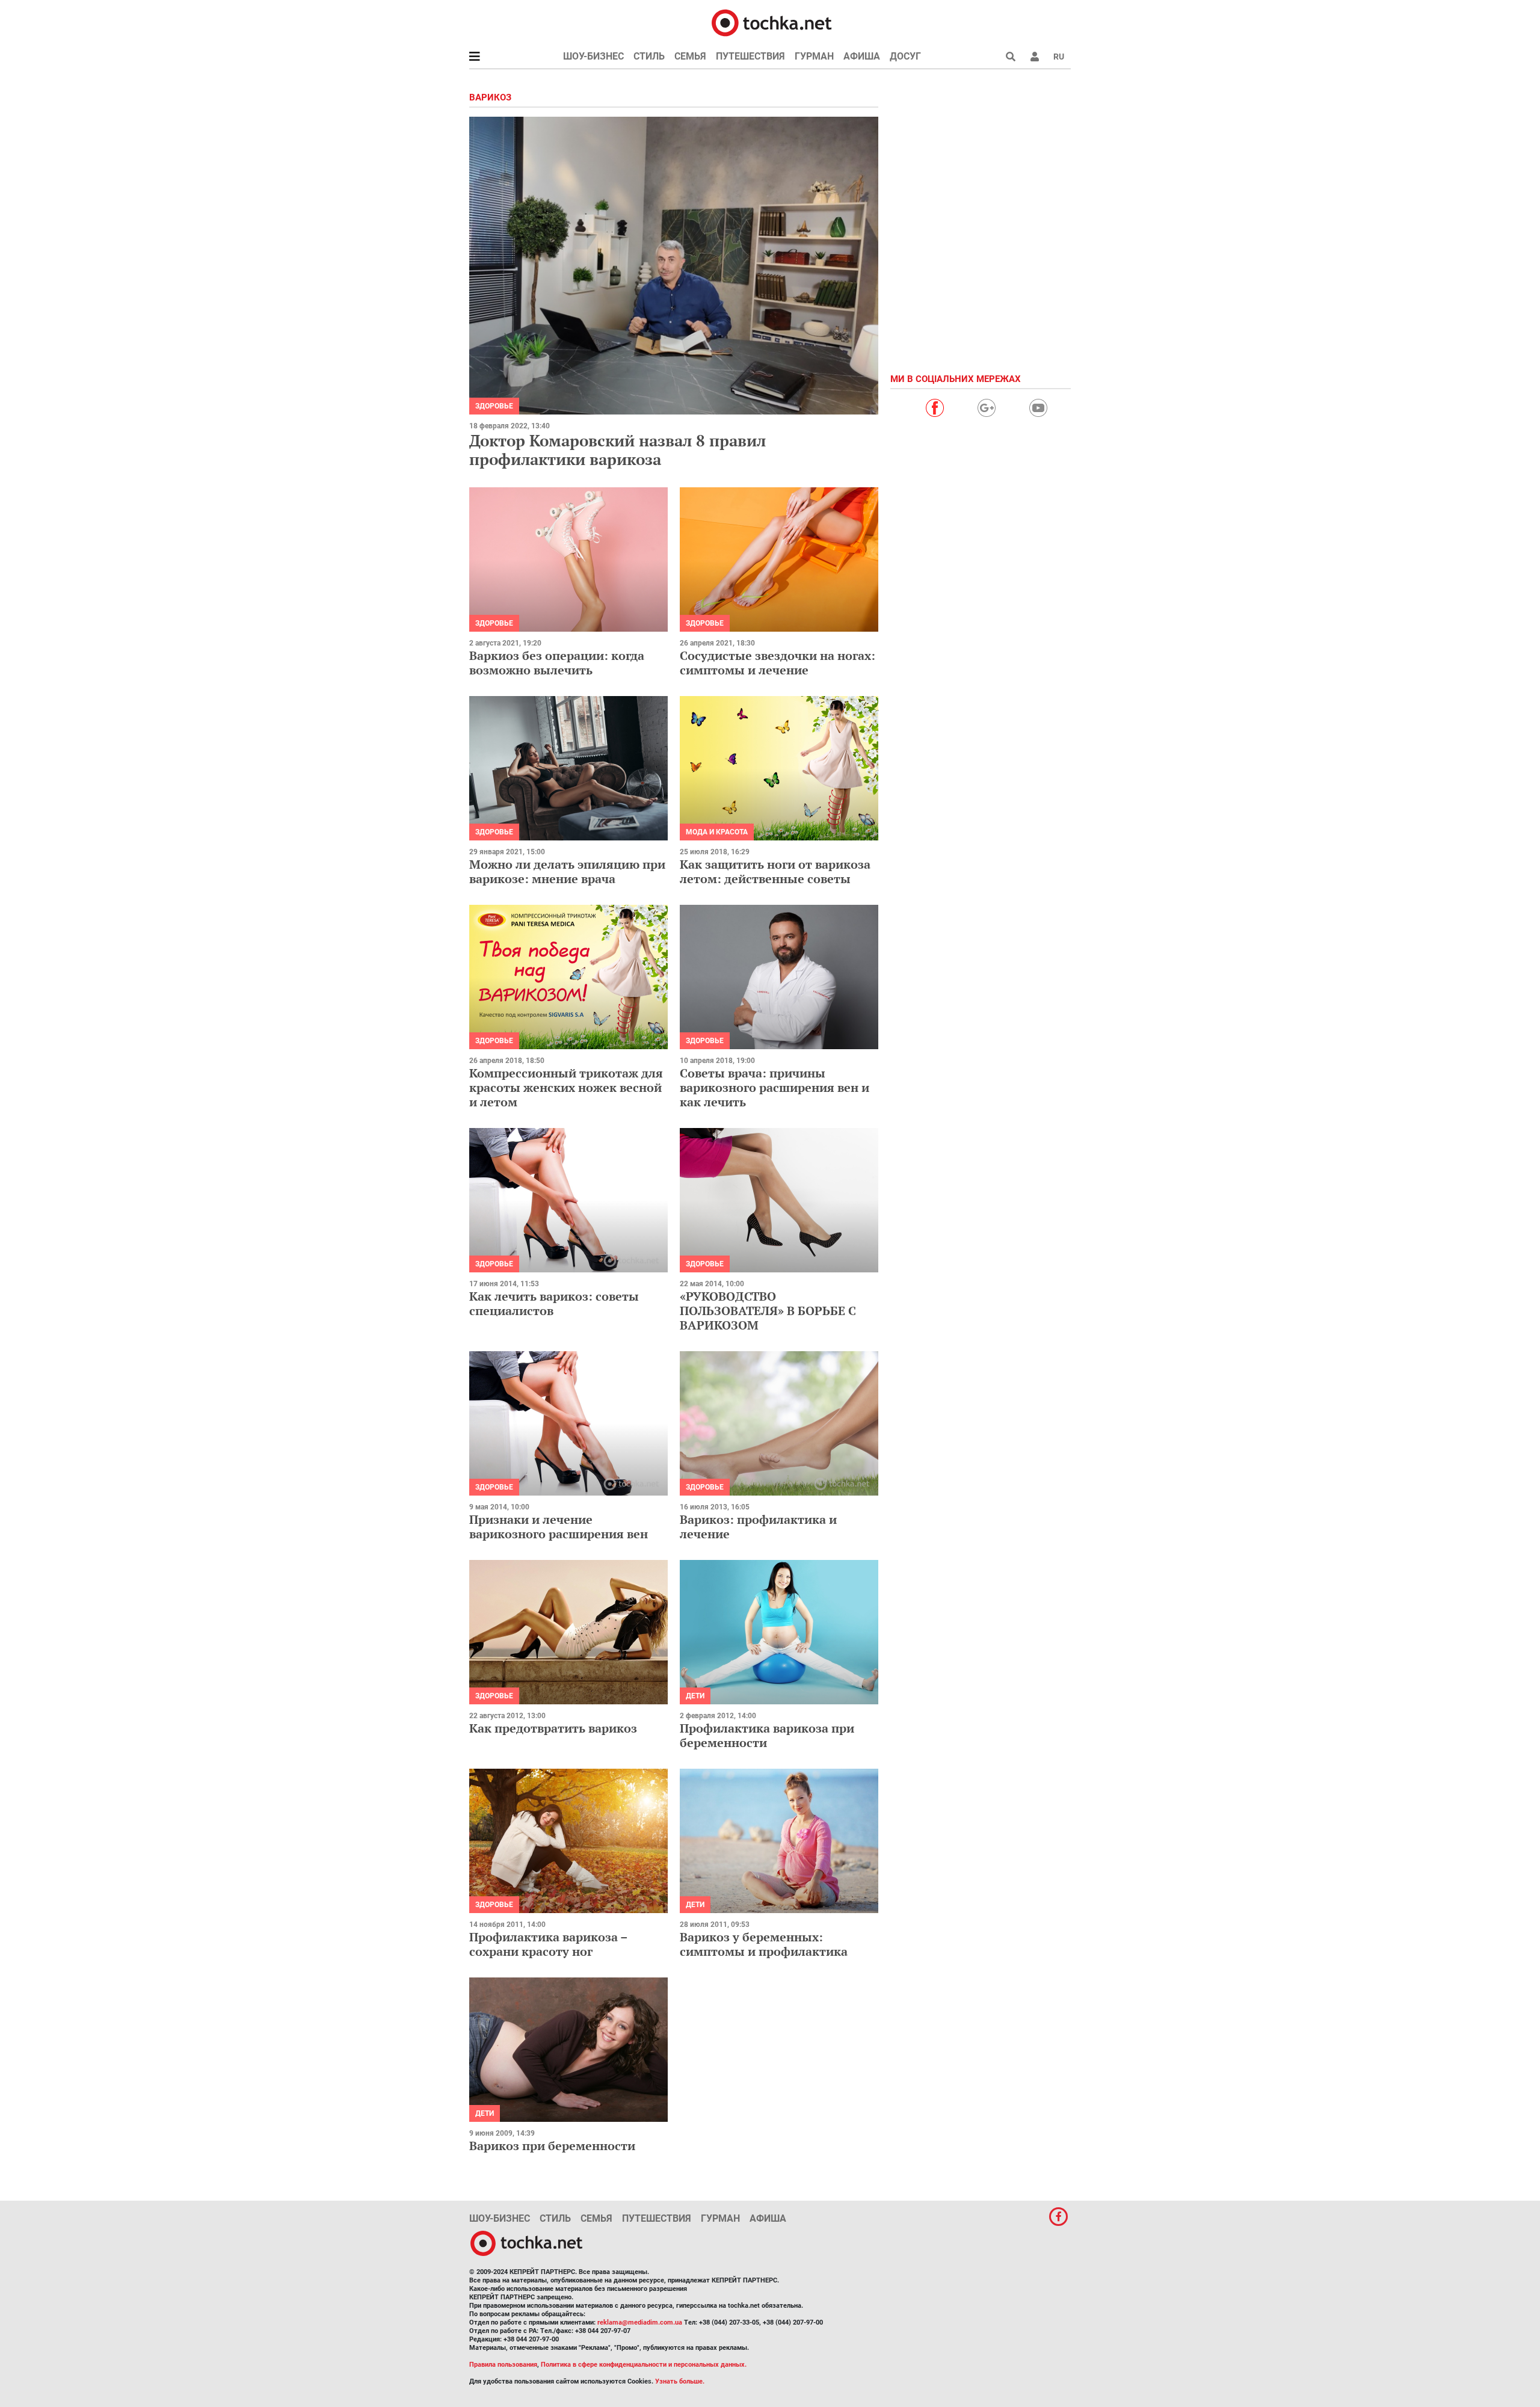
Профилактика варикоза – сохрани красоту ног (548, 1944)
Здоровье (494, 406)
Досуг (905, 56)
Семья (690, 56)
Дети (695, 1696)
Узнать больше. (680, 2381)
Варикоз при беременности (552, 2146)
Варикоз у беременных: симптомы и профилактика (764, 1944)
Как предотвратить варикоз (553, 1728)
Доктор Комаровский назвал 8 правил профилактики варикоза (618, 450)
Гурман (814, 56)
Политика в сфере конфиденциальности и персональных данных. (644, 2365)
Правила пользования (503, 2365)
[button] (1035, 57)
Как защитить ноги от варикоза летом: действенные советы (775, 871)
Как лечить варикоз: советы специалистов (554, 1303)
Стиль (649, 56)
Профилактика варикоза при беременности (767, 1735)
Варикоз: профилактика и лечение (758, 1527)
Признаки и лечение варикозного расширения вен (559, 1527)
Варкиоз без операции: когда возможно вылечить (557, 663)
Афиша (862, 56)
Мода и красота (717, 832)
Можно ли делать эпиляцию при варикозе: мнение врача (567, 871)
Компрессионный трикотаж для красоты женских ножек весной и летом (566, 1087)
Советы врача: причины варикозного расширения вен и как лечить (775, 1087)
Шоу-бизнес (593, 56)
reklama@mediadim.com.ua (640, 2322)
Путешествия (750, 56)
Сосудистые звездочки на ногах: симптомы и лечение (778, 663)
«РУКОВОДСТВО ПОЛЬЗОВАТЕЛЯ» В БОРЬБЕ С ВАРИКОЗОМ (768, 1311)
